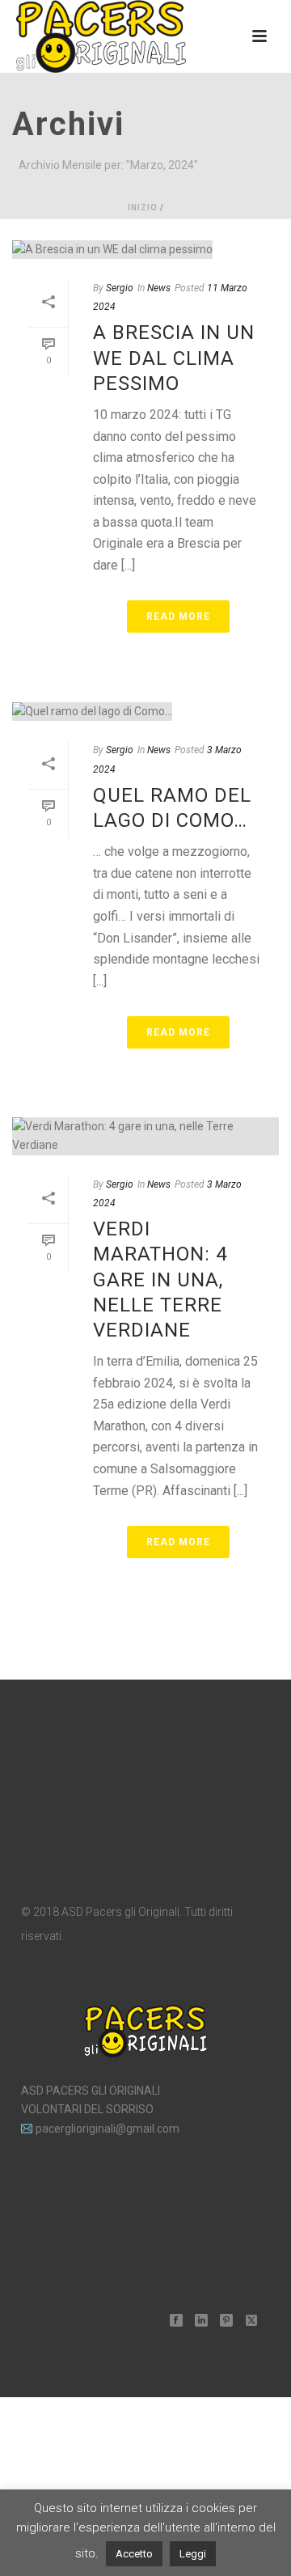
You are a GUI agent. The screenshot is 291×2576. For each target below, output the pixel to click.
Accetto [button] (134, 2554)
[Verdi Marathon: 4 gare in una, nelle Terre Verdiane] (145, 1136)
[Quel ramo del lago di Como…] (145, 711)
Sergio (120, 288)
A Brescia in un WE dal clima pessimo (174, 358)
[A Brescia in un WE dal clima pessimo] (145, 249)
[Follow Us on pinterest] (226, 2321)
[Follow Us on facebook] (176, 2321)
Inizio (143, 208)
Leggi (193, 2554)
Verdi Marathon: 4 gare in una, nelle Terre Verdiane (160, 1280)
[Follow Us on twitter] (251, 2321)
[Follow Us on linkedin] (201, 2321)
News (159, 288)
